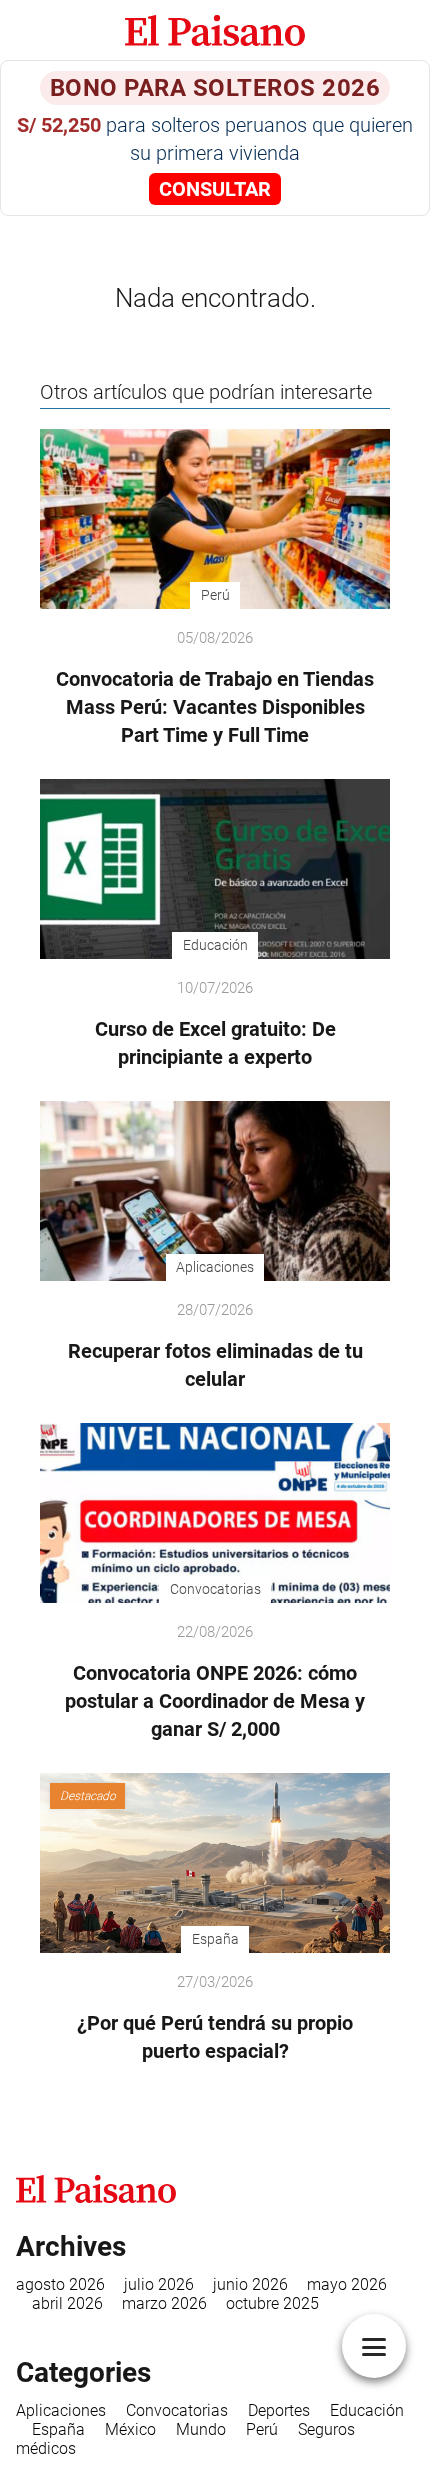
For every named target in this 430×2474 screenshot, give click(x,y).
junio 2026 (250, 2284)
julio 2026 (159, 2284)
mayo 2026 (347, 2284)
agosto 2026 (60, 2284)
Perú (262, 2429)
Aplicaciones (61, 2410)
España (58, 2429)
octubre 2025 (272, 2303)
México (130, 2429)
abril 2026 (67, 2303)
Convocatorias (177, 2410)
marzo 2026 (164, 2303)
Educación (367, 2410)
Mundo (201, 2429)
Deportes (279, 2410)
